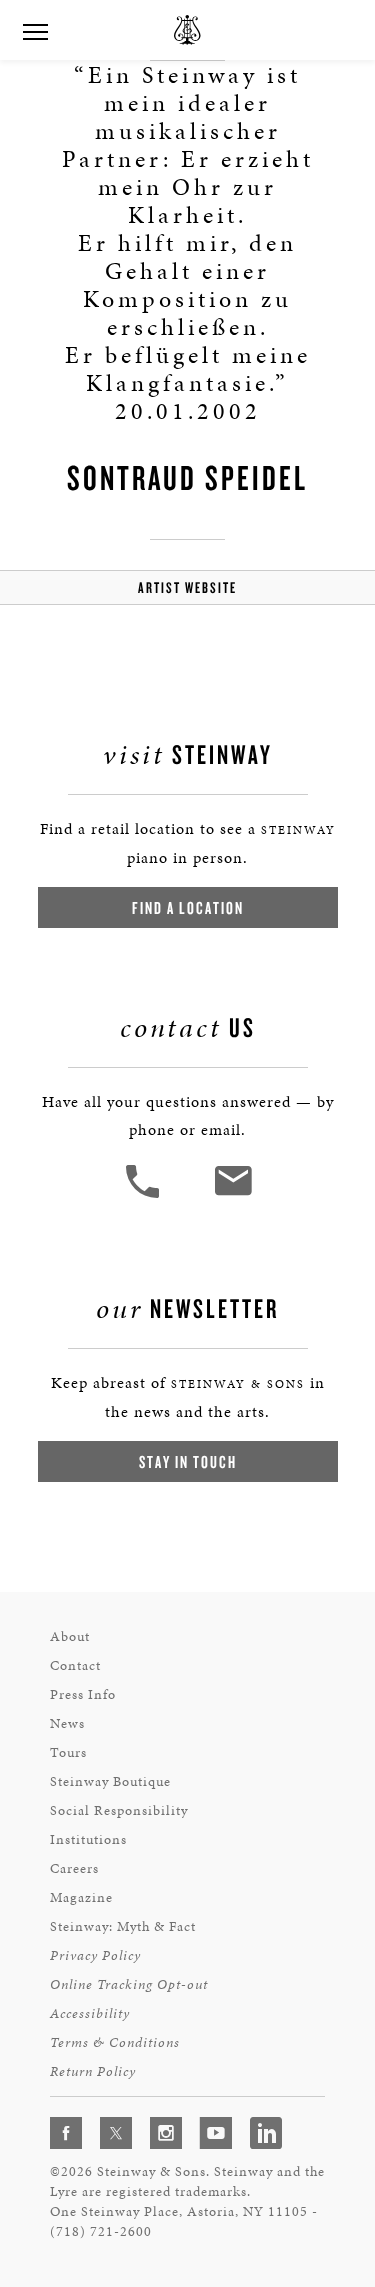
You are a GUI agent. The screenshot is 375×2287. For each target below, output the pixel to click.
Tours (68, 1752)
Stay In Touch (188, 1461)
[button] (145, 1195)
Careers (74, 1868)
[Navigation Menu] (35, 30)
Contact (75, 1665)
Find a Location (188, 907)
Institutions (88, 1839)
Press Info (83, 1694)
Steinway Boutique (110, 1781)
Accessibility (90, 2013)
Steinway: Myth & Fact (123, 1926)
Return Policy (93, 2071)
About (70, 1636)
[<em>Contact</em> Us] (232, 1195)
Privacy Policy (95, 1955)
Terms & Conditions (115, 2042)
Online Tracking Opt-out (129, 1984)
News (67, 1723)
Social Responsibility (119, 1810)
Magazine (81, 1897)
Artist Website (187, 587)
